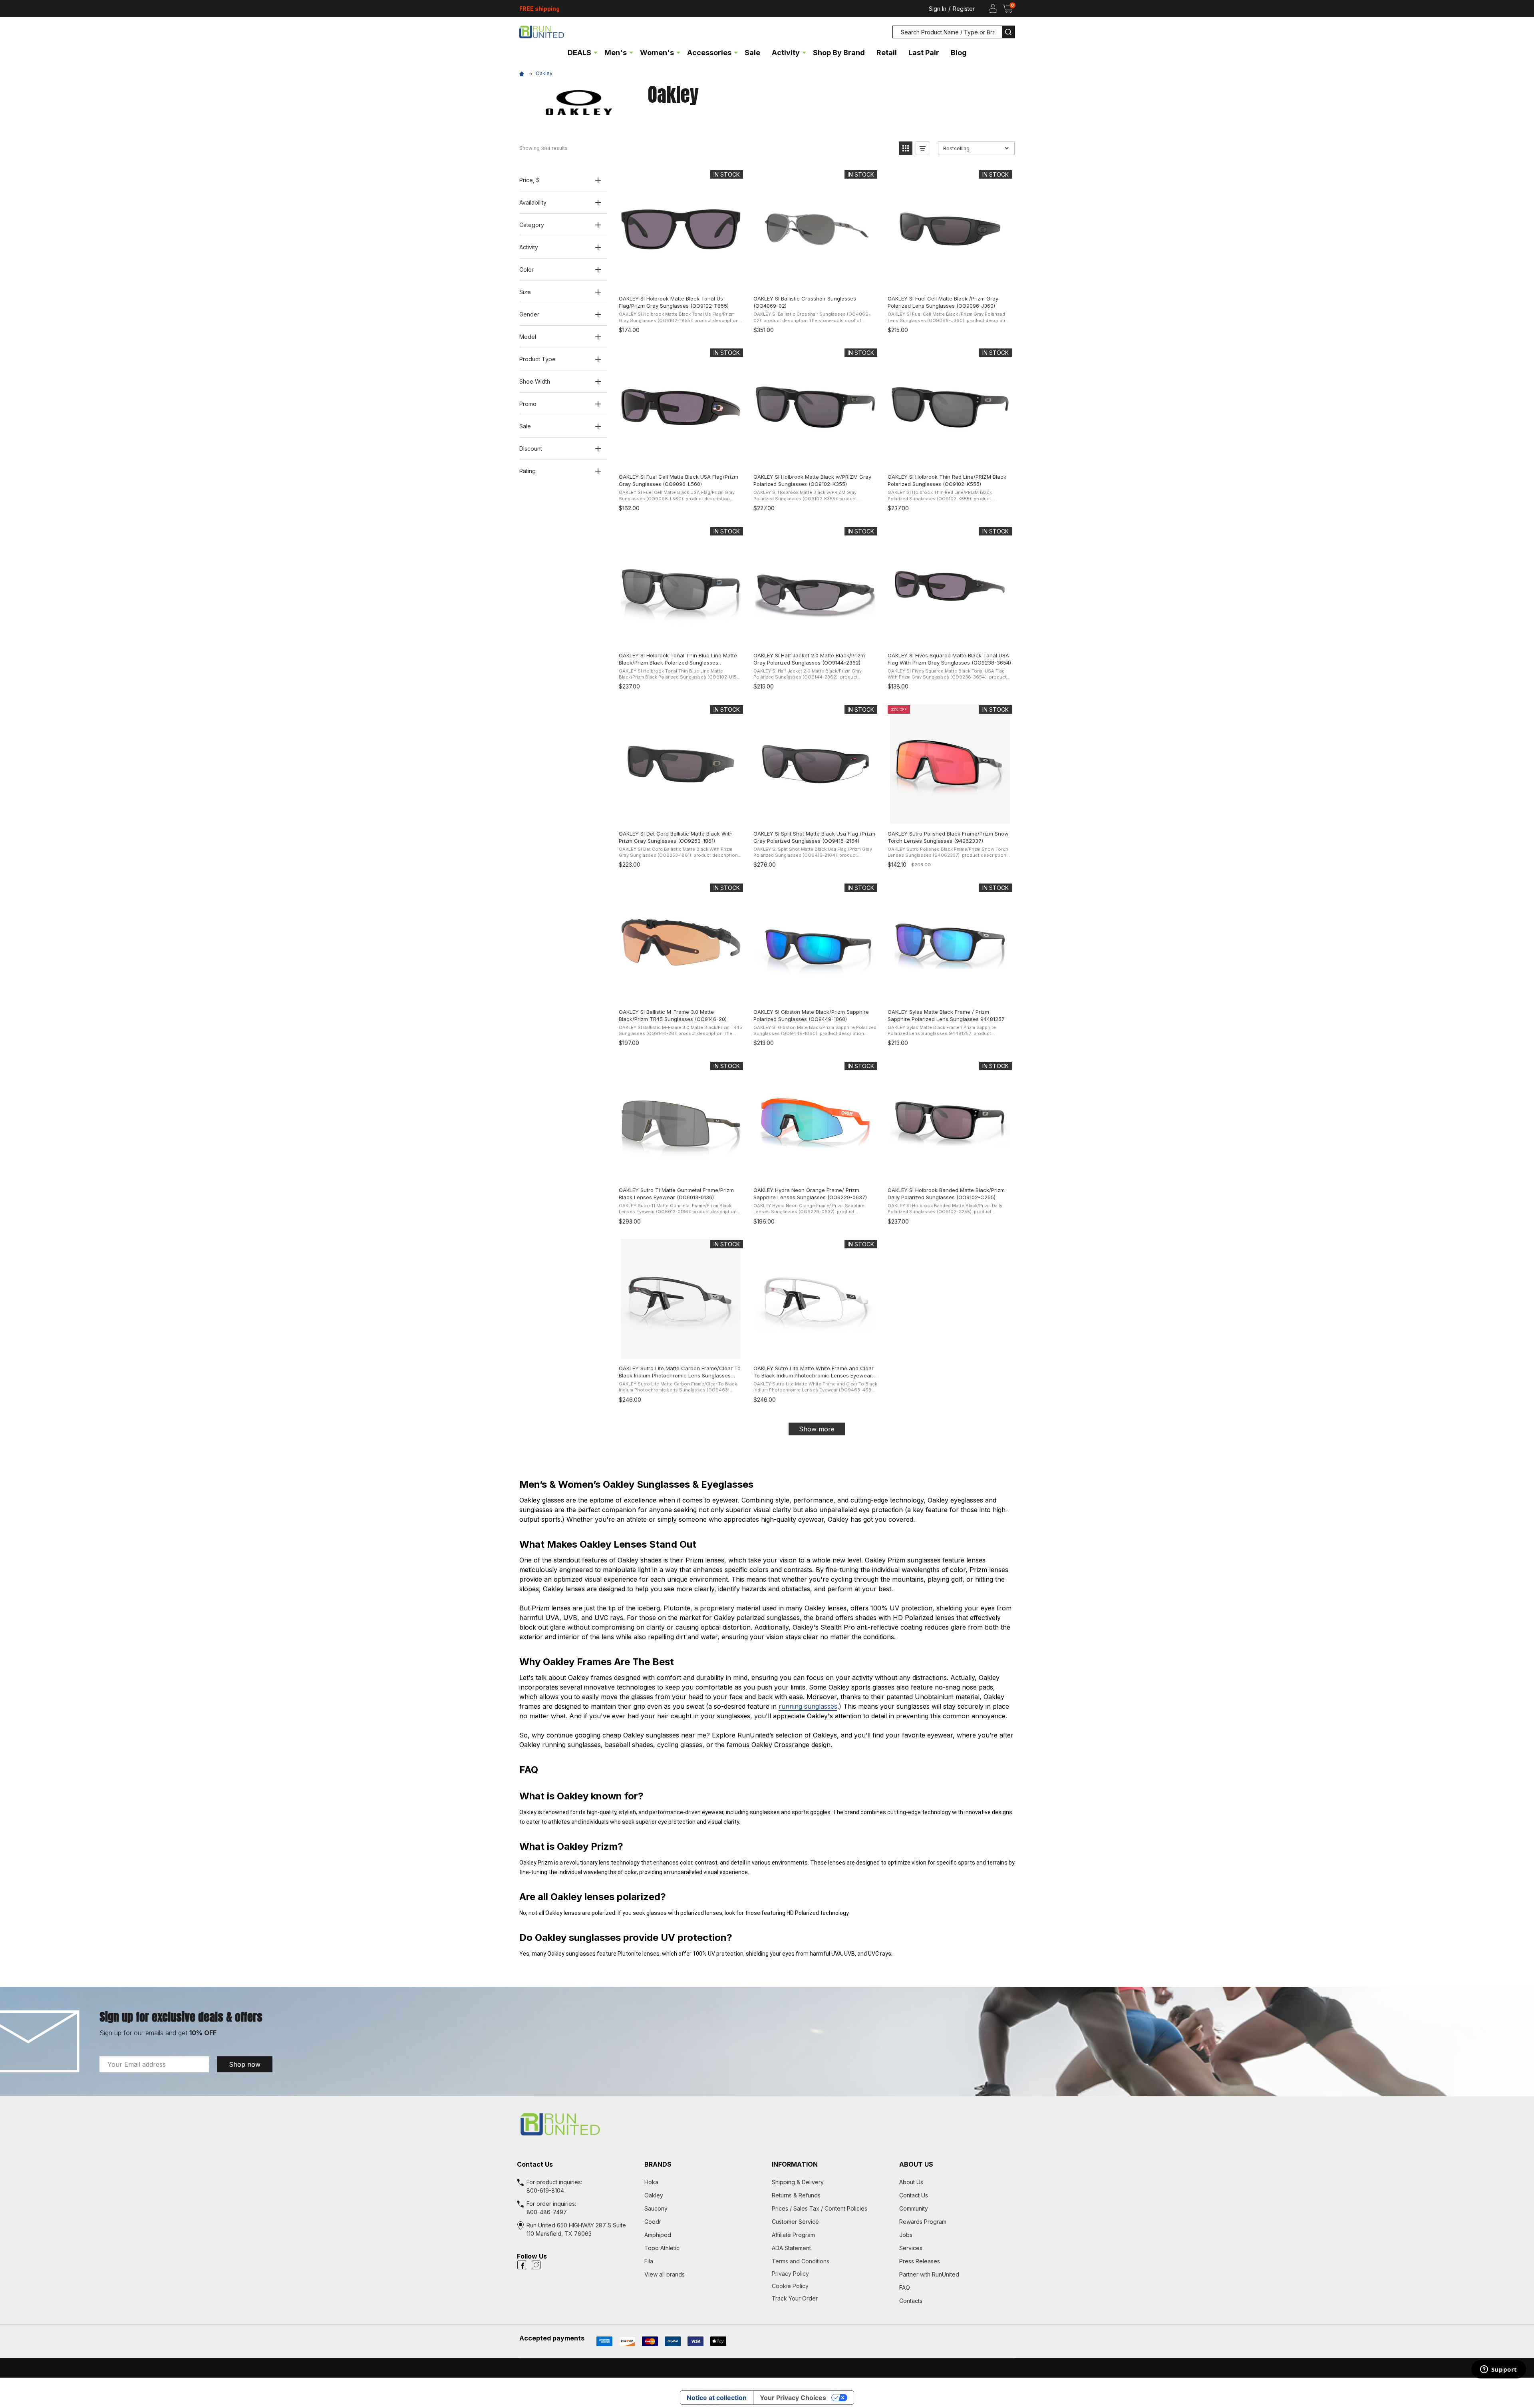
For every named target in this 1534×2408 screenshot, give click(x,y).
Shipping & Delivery (798, 2182)
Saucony (656, 2208)
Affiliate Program (793, 2235)
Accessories (709, 53)
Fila (649, 2261)
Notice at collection (717, 2398)
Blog (959, 53)
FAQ (905, 2288)
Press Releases (920, 2261)
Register (964, 9)
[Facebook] (522, 2265)
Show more (817, 1429)
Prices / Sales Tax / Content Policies (820, 2208)
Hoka (651, 2182)
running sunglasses (808, 1706)
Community (914, 2208)
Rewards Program (923, 2222)
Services (911, 2248)
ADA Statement (791, 2248)
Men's (616, 53)
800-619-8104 (545, 2190)
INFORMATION (795, 2164)
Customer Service (795, 2222)
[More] (596, 52)
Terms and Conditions (831, 2261)
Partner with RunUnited (929, 2274)
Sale (752, 53)
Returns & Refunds (796, 2195)
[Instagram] (536, 2265)
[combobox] (948, 32)
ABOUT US (916, 2164)
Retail (887, 53)
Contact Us (914, 2195)
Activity (786, 53)
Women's (657, 53)
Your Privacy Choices (793, 2398)
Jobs (906, 2235)
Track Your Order (795, 2298)
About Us (911, 2182)
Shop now (245, 2064)
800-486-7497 (547, 2212)
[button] (906, 148)
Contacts (911, 2301)
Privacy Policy (831, 2274)
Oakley (654, 2195)
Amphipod (658, 2235)
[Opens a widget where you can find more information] (1498, 2370)
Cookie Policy (831, 2286)
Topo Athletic (662, 2248)
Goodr (653, 2222)
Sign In (938, 9)
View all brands (665, 2274)
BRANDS (658, 2164)
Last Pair (924, 53)
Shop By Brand (839, 53)
